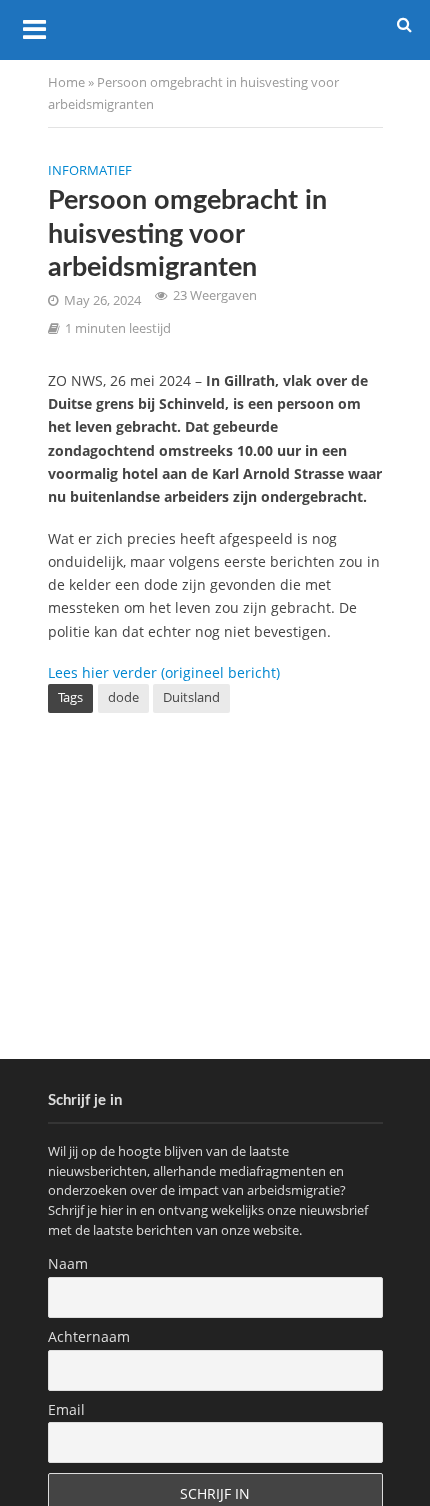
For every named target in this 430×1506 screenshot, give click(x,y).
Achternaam (89, 1336)
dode (123, 697)
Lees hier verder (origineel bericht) (164, 672)
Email (66, 1409)
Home (66, 82)
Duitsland (191, 697)
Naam (68, 1263)
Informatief (90, 170)
